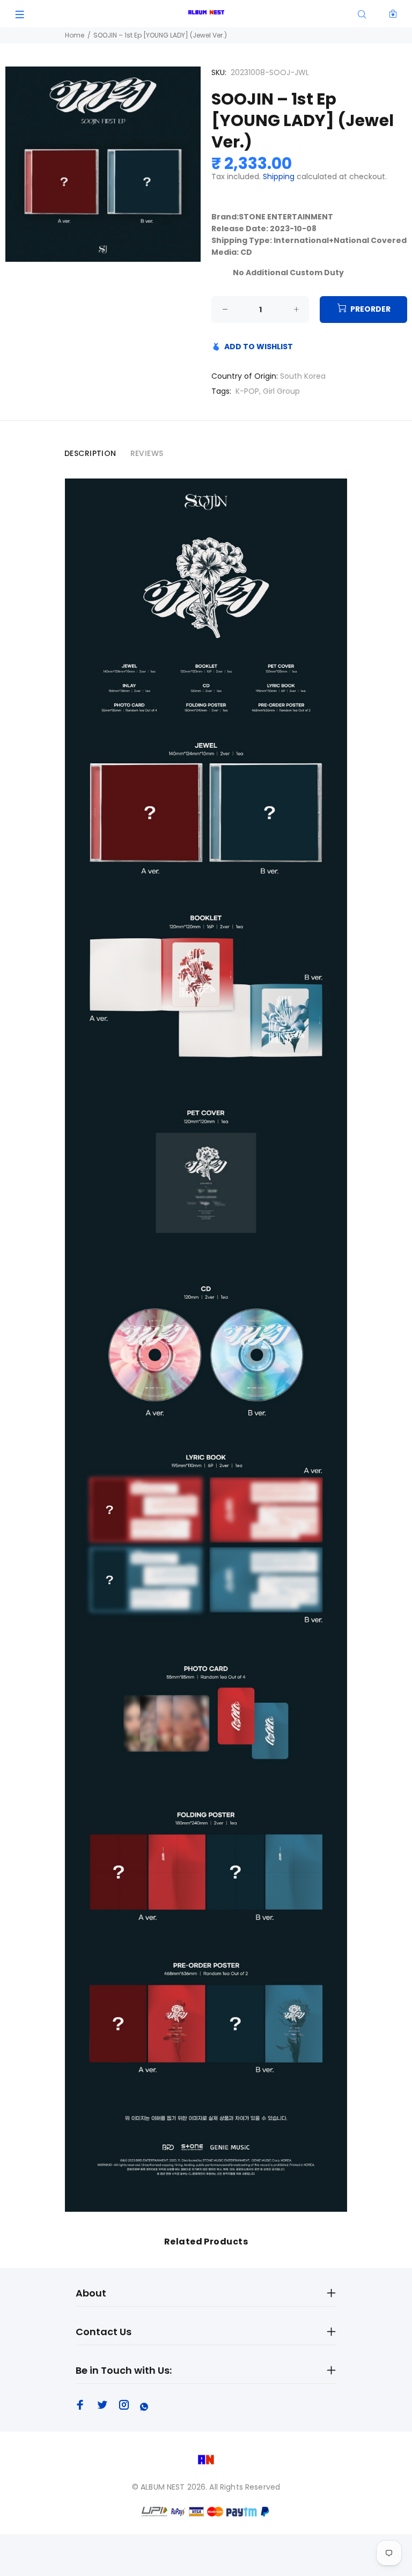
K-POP (247, 391)
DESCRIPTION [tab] (90, 453)
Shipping (279, 176)
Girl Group (281, 391)
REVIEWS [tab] (147, 453)
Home (75, 35)
